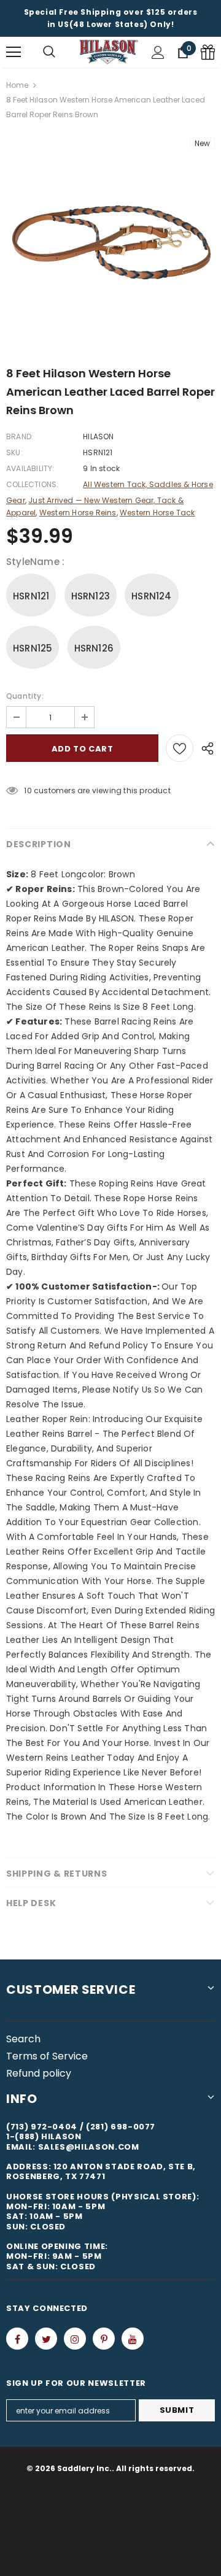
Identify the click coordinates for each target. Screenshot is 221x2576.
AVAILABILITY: (30, 468)
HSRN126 (94, 648)
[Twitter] (46, 2339)
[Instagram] (75, 2339)
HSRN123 (91, 596)
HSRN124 (151, 596)
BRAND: (20, 436)
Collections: (32, 484)
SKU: (14, 452)
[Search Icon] (49, 52)
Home (17, 85)
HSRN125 (33, 648)
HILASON (98, 436)
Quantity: (25, 696)
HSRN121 (31, 596)
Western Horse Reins (78, 513)
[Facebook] (17, 2339)
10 (28, 790)
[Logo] (109, 52)
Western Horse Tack (157, 513)
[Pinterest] (104, 2339)
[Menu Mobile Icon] (14, 52)
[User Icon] (158, 52)
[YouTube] (133, 2339)
